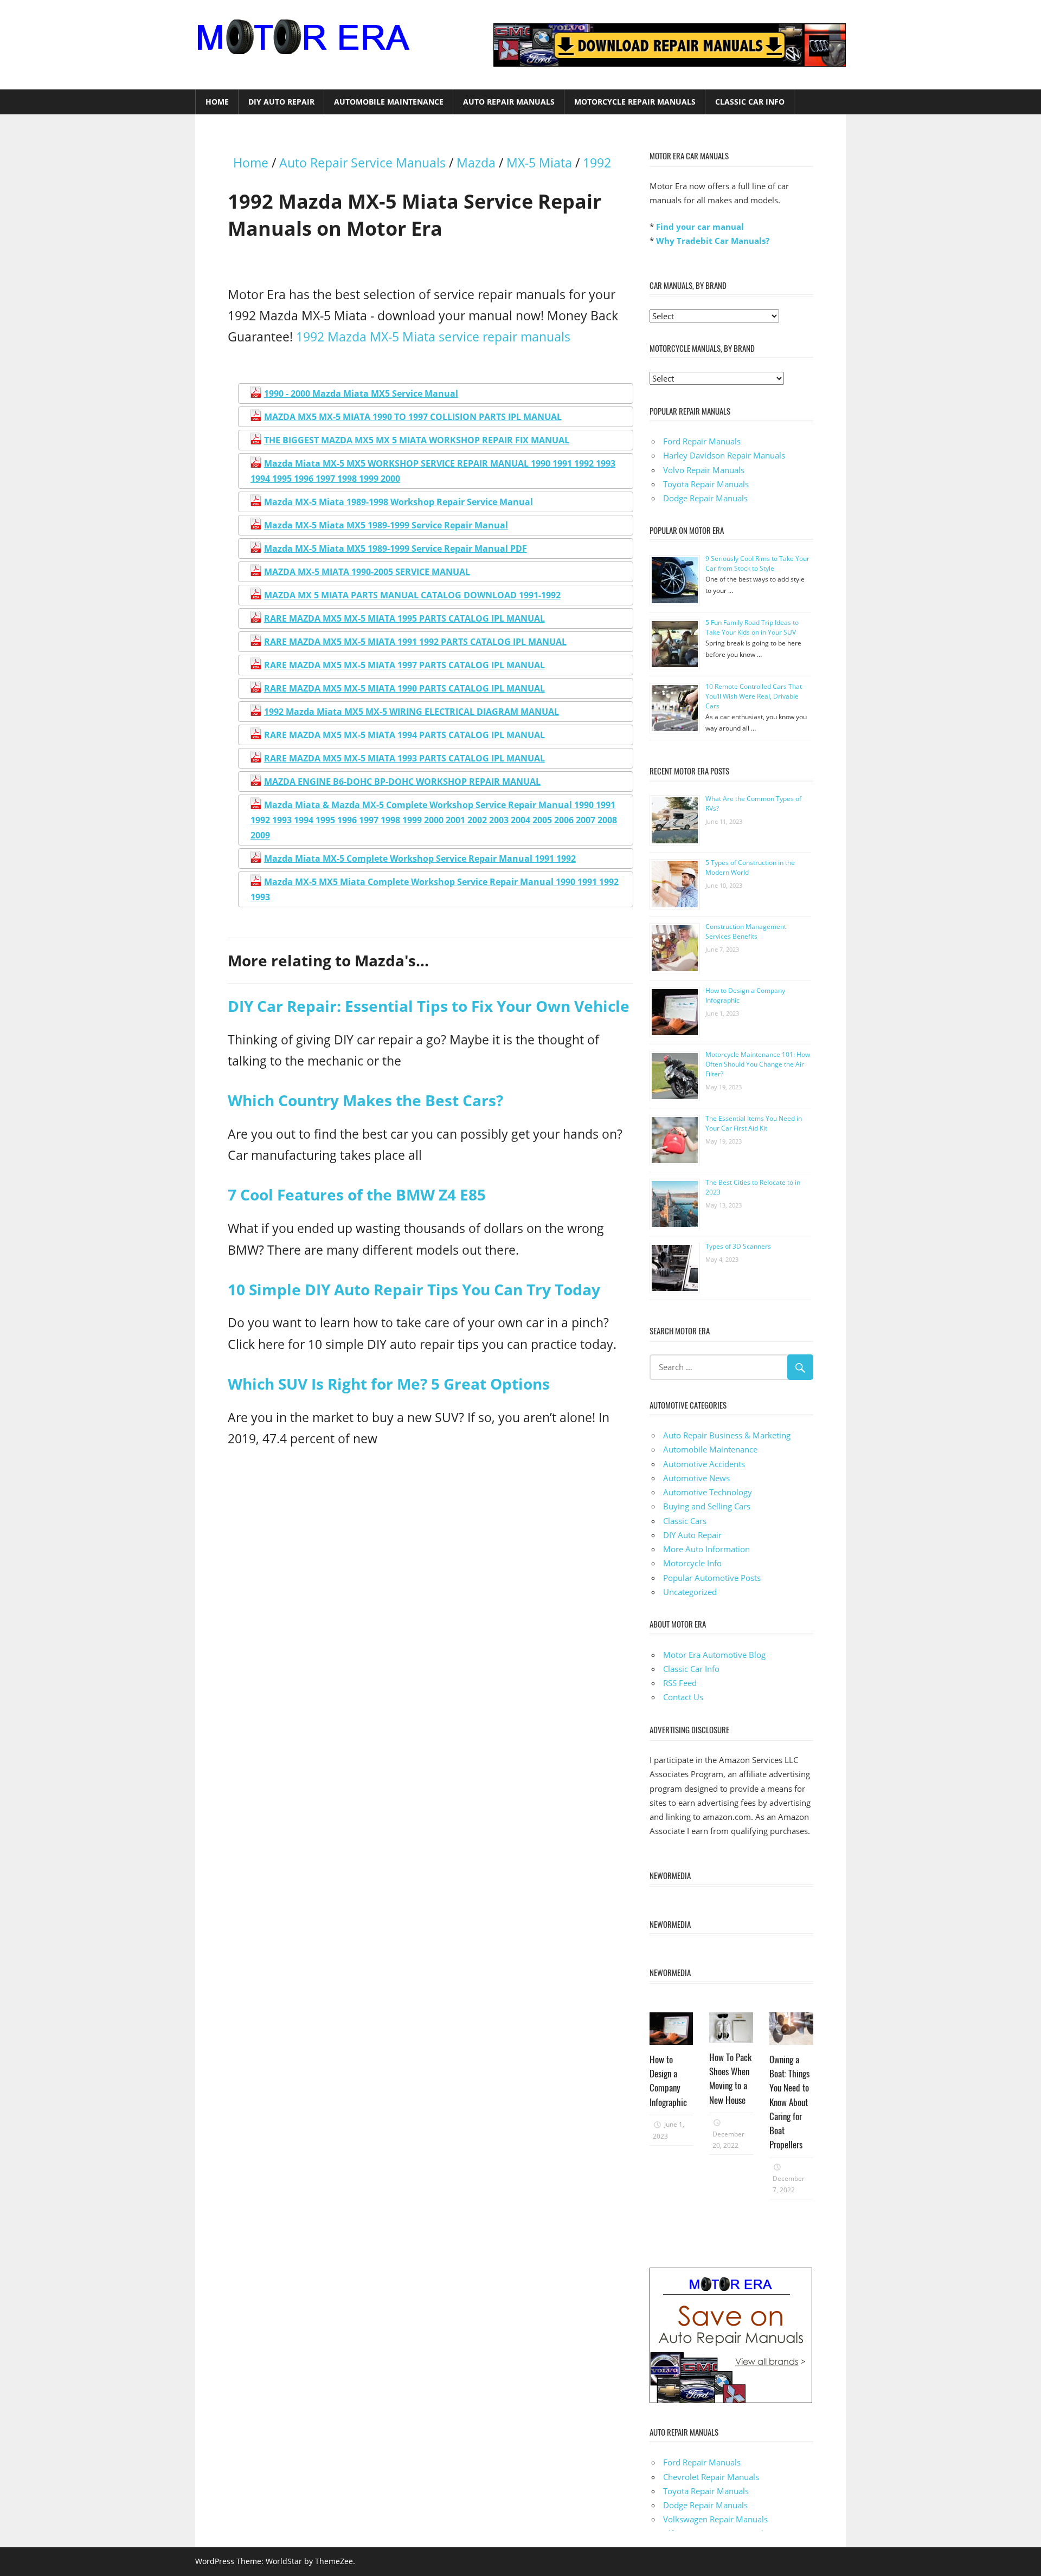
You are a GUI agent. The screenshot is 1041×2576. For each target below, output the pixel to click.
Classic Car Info (750, 102)
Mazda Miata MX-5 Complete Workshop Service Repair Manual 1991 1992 (420, 858)
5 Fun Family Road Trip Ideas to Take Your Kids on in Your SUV (752, 627)
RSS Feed (680, 1683)
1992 (597, 163)
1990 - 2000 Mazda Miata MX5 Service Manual (361, 393)
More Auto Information (706, 1549)
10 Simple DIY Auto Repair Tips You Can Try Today (414, 1289)
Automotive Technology (708, 1492)
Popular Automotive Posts (712, 1578)
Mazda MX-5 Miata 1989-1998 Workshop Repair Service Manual (399, 502)
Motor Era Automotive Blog (714, 1655)
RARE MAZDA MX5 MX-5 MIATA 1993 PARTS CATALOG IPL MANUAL (404, 758)
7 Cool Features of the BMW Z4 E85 (357, 1195)
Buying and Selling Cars (707, 1506)
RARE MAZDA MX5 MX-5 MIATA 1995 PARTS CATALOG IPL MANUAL (404, 618)
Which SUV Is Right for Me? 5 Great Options (389, 1384)
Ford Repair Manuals (702, 441)
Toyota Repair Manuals (706, 484)
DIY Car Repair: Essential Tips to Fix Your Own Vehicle (429, 1006)
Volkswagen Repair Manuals (715, 2519)
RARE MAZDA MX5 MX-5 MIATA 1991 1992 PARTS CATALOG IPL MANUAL (415, 642)
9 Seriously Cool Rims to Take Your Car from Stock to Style (757, 563)
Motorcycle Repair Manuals (635, 102)
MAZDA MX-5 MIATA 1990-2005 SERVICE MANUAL (367, 572)
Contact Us (683, 1697)
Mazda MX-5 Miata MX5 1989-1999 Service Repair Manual (386, 525)
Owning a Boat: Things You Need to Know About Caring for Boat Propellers (789, 2102)
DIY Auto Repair (281, 102)
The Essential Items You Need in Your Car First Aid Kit (754, 1123)
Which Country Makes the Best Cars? (365, 1100)
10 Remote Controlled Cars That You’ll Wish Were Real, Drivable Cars (754, 696)
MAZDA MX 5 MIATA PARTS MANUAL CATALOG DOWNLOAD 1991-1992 (412, 595)
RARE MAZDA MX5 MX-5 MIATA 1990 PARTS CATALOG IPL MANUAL (404, 688)
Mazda (476, 163)
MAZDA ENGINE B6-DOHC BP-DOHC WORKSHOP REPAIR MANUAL (402, 782)
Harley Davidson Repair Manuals (724, 455)
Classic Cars (685, 1521)
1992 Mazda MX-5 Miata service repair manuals (433, 337)
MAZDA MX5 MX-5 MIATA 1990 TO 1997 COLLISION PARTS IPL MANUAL (413, 417)
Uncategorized (690, 1592)
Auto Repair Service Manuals (362, 163)
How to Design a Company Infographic (668, 2081)
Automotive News (696, 1478)
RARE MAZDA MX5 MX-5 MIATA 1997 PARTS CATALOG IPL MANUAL (404, 665)
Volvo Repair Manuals (704, 470)
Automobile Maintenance (389, 102)
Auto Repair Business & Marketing (727, 1435)
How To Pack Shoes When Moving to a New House (730, 2078)
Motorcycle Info (692, 1563)
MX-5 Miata (539, 163)
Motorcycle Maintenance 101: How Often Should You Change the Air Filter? (758, 1064)
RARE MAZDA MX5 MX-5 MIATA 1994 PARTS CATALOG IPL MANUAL (404, 735)
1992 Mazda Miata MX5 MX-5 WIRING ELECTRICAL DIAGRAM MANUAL (412, 712)
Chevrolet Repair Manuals (711, 2477)
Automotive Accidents (704, 1464)
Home (217, 102)
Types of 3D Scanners (738, 1246)
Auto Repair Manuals (509, 102)
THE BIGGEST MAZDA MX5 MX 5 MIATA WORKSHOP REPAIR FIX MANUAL (417, 440)
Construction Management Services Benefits (746, 931)
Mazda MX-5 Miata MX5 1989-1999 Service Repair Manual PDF (396, 548)
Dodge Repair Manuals (705, 498)
